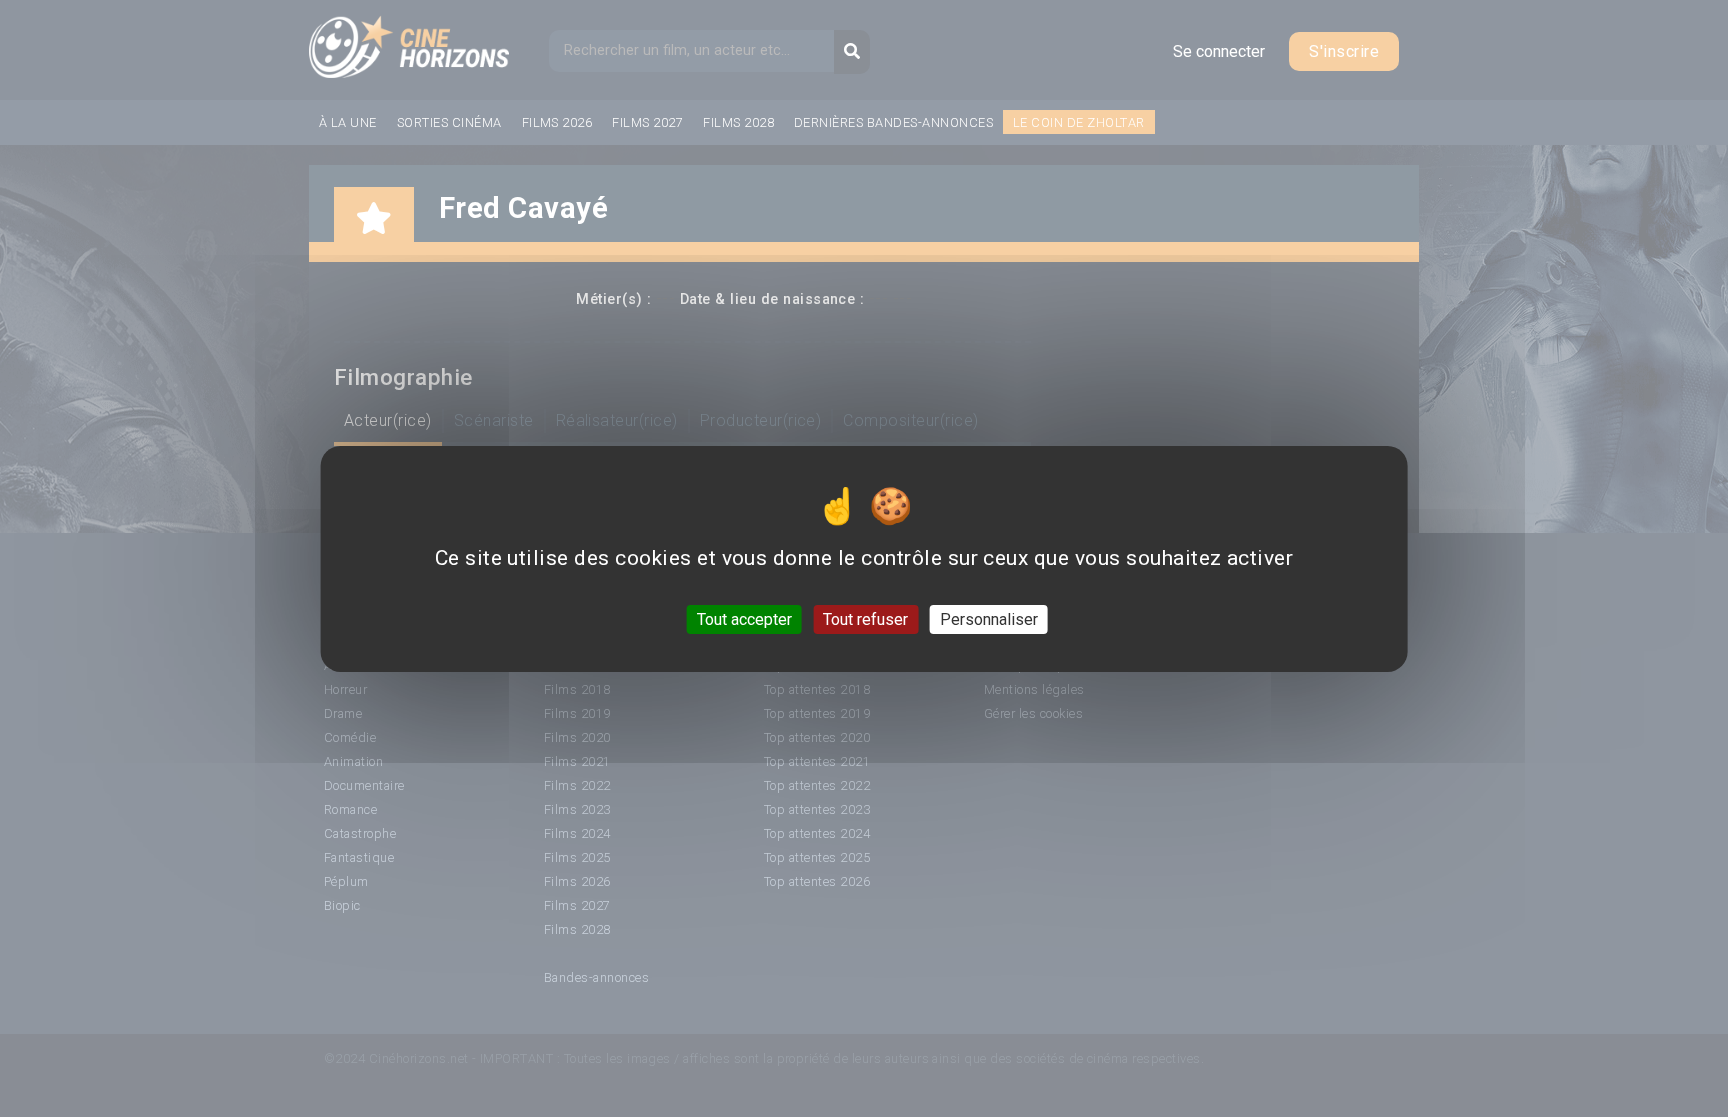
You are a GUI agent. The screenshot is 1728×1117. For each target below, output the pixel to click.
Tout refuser (865, 618)
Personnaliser (989, 618)
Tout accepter (744, 618)
